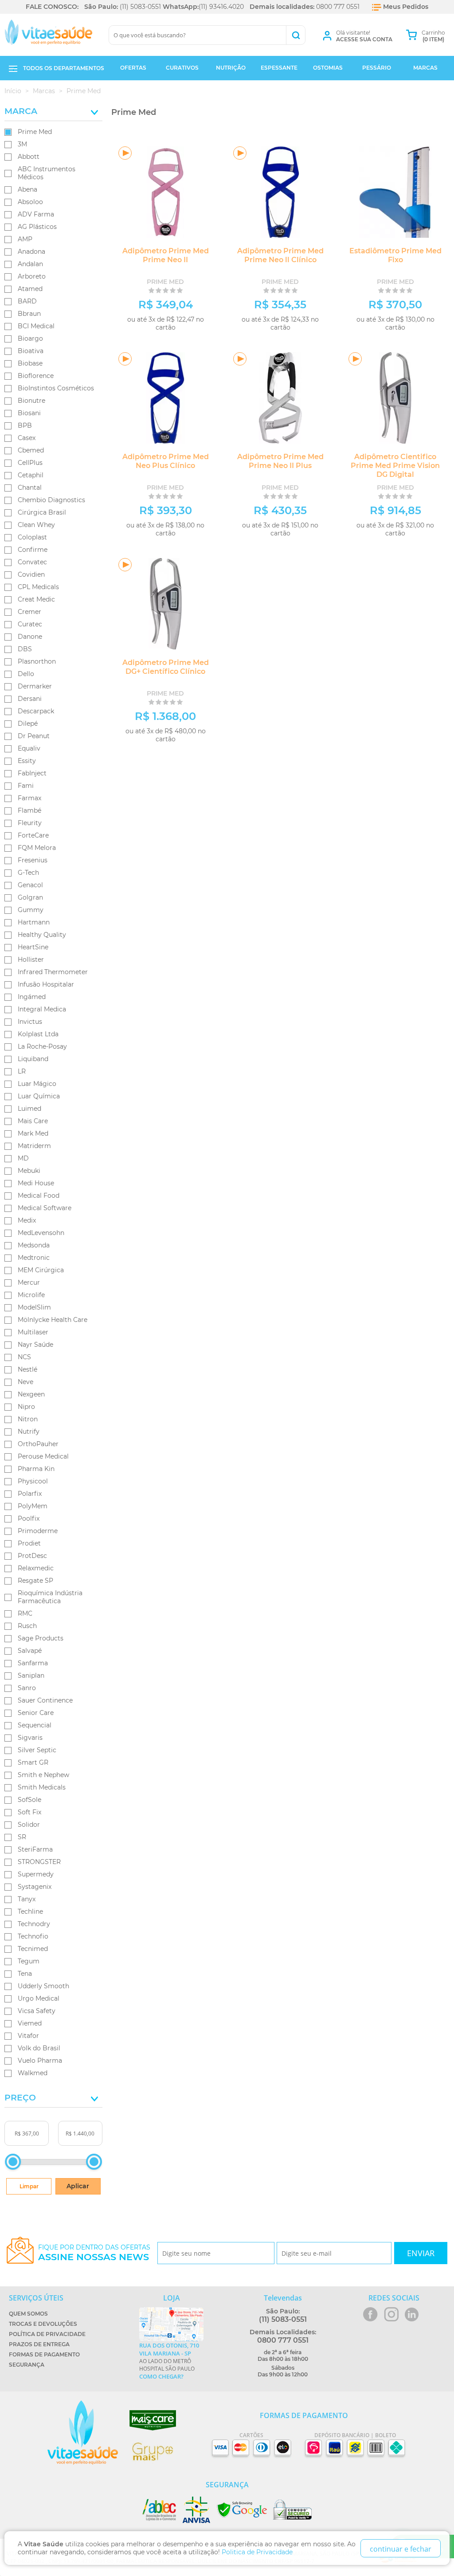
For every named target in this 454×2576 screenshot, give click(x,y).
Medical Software (45, 1208)
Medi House (36, 1183)
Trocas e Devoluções (43, 2324)
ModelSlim (34, 1307)
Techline (30, 1911)
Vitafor (28, 2036)
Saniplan (31, 1675)
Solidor (29, 1825)
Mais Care (33, 1121)
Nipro (26, 1407)
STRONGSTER (39, 1862)
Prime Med (35, 132)
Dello (26, 674)
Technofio (33, 1936)
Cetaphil (31, 475)
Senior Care (36, 1713)
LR (22, 1071)
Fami (26, 786)
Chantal (30, 488)
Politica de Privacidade (257, 2552)
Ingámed (32, 997)
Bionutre (31, 401)
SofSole (29, 1800)
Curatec (30, 624)
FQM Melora (37, 848)
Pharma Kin (36, 1469)
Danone (30, 637)
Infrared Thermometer (53, 972)
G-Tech (28, 873)
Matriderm (34, 1146)
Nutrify (29, 1432)
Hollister (31, 960)
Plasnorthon (37, 661)
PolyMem (33, 1506)
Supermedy (36, 1874)
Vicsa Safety (37, 2011)
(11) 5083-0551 (140, 7)
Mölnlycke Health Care (53, 1320)
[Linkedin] (412, 2314)
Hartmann (34, 922)
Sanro (27, 1688)
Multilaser (33, 1332)
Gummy (31, 910)
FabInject (32, 773)
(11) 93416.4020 (221, 7)
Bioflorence (36, 376)
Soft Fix (29, 1812)
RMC (25, 1613)
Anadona (31, 252)
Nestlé (27, 1369)
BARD (27, 301)
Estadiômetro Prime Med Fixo (395, 255)
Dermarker (35, 686)
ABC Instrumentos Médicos (47, 173)
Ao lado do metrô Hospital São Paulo (169, 2361)
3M (22, 144)
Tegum (29, 1961)
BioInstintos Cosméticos (56, 388)
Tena (25, 1974)
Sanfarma (33, 1663)
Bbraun (29, 314)
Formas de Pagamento (44, 2354)
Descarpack (36, 711)
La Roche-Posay (42, 1046)
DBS (25, 649)
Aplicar (78, 2186)
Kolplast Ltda (38, 1034)
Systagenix (35, 1887)
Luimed (29, 1109)
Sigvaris (30, 1738)
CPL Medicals (38, 587)
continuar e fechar (401, 2549)
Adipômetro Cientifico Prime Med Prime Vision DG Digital (395, 466)
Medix (27, 1220)
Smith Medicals (42, 1787)
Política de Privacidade (47, 2334)
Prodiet (29, 1543)
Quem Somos (28, 2314)
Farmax (29, 798)
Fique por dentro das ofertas (94, 2253)
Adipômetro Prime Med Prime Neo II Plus (280, 461)
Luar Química (39, 1096)
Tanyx (27, 1899)
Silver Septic (37, 1750)
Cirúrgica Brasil (42, 512)
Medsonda (34, 1245)
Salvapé (30, 1651)
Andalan (30, 264)
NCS (24, 1357)
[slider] (13, 2162)
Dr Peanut (34, 736)
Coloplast (32, 537)
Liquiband (33, 1059)
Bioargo (30, 338)
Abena (27, 189)
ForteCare (33, 835)
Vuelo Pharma (40, 2061)
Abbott (29, 157)
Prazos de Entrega (39, 2344)
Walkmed (33, 2073)
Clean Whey (36, 525)
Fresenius (33, 860)
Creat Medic (36, 599)
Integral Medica (42, 1009)
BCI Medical (36, 326)
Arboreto (32, 276)
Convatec (32, 562)
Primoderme (38, 1531)
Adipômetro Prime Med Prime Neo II (166, 255)
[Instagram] (391, 2314)
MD (23, 1158)
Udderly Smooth (43, 1986)
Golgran (30, 897)
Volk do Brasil (39, 2048)
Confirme (33, 550)
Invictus (30, 1022)
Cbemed (31, 450)
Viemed (30, 2023)
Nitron (28, 1419)
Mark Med (33, 1133)
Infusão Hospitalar (46, 984)
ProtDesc (32, 1556)
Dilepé (28, 724)
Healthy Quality (42, 935)
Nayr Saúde (35, 1345)
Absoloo (30, 202)
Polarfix (30, 1494)
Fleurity (30, 823)
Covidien (31, 574)
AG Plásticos (37, 227)
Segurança (27, 2365)
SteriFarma (35, 1849)
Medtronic (34, 1258)
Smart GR (33, 1762)
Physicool (33, 1481)
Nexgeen (31, 1394)
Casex (27, 438)
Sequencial (35, 1725)
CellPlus (30, 463)
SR (22, 1837)
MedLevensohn (41, 1233)
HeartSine (33, 947)
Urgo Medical (39, 1998)
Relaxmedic (36, 1568)
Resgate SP (35, 1581)
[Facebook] (370, 2314)
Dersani (30, 699)
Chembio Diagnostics (51, 500)
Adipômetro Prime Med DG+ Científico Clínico (166, 667)
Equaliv (29, 748)
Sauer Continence (45, 1700)
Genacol (30, 885)
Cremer (29, 612)
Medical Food (39, 1196)
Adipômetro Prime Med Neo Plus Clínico (166, 461)
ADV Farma (36, 214)
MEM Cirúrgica (41, 1270)
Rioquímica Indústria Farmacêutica (50, 1597)
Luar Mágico (37, 1084)
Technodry (34, 1924)
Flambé (29, 810)
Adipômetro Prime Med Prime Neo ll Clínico (280, 255)
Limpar (29, 2186)
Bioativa (31, 351)
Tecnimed (33, 1949)
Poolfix (29, 1518)
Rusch (27, 1626)
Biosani (29, 413)
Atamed (30, 289)
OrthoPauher (38, 1444)
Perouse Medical (43, 1456)
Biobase (30, 363)
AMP (25, 239)
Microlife (31, 1295)
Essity (27, 761)
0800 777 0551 (338, 7)
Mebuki (29, 1171)
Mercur (29, 1282)
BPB (25, 425)
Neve (25, 1382)
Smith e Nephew (43, 1775)
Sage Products (41, 1638)
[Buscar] (295, 35)
